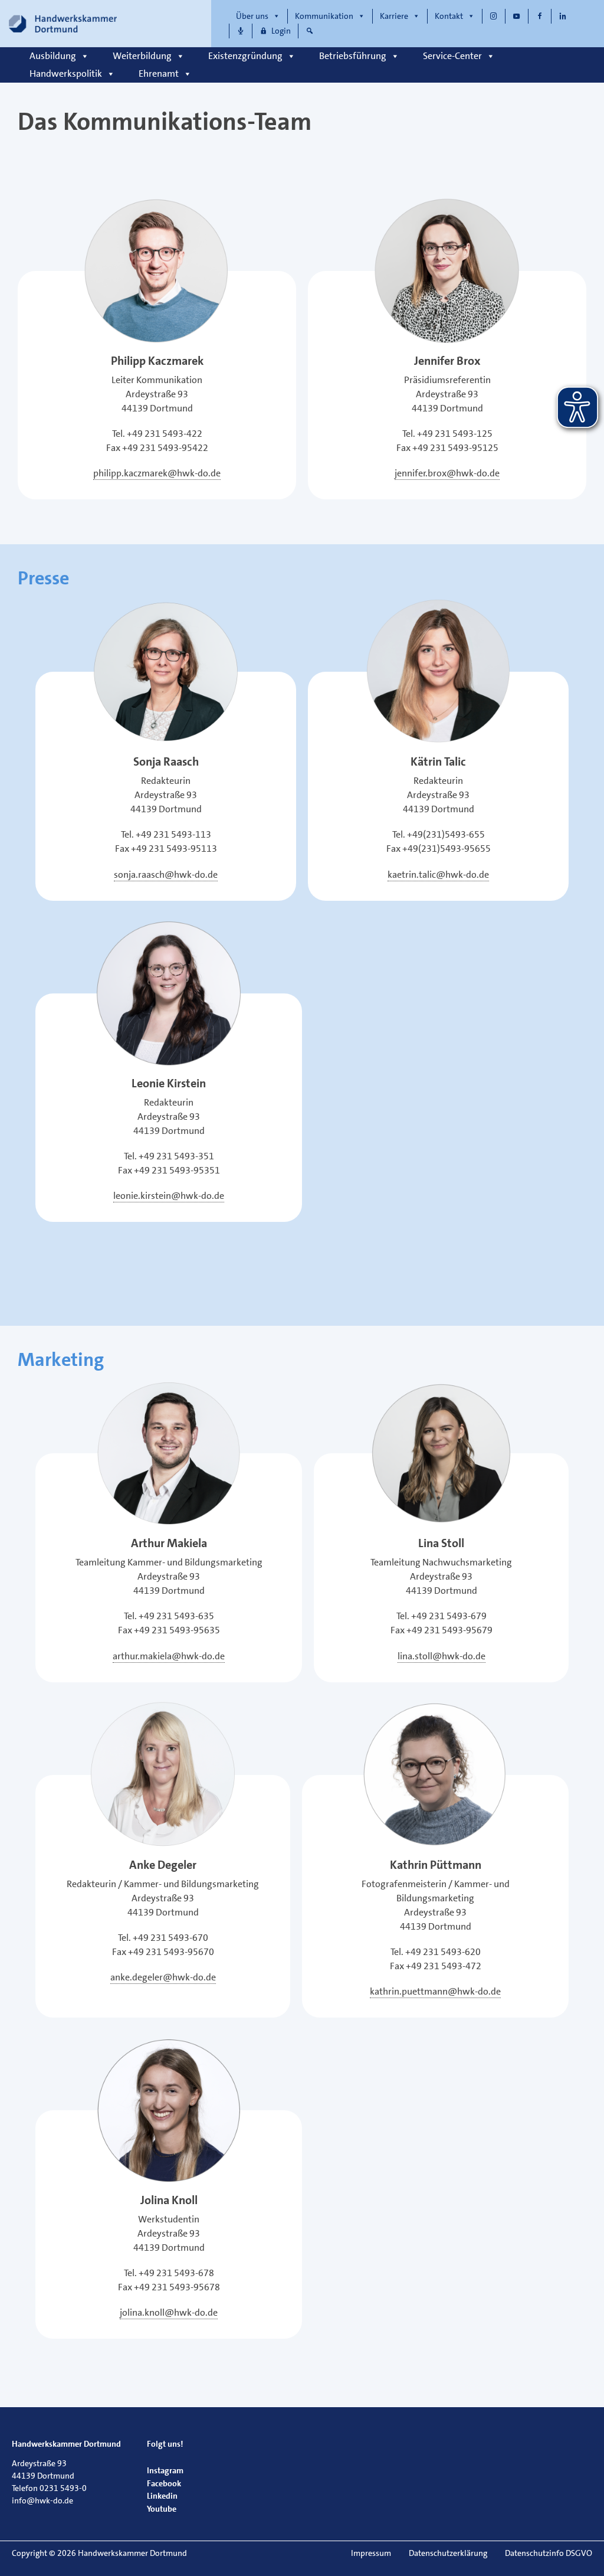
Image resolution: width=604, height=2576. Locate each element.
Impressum (371, 2553)
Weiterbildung (142, 56)
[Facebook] (540, 16)
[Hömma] (241, 31)
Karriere (394, 16)
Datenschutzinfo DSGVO (549, 2553)
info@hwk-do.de (42, 2500)
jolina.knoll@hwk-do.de (169, 2312)
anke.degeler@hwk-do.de (163, 1977)
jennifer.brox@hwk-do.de (447, 473)
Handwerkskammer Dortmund (66, 2444)
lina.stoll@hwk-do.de (441, 1656)
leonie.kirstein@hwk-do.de (169, 1196)
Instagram (165, 2470)
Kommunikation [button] (324, 16)
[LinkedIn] (563, 16)
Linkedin (162, 2496)
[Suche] (310, 31)
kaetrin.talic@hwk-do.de (438, 875)
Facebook (164, 2483)
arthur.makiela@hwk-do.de (169, 1656)
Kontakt (449, 16)
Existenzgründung (245, 56)
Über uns (252, 16)
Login (281, 31)
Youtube (162, 2509)
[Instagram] (494, 16)
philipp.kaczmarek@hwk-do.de (157, 473)
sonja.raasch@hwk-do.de (166, 875)
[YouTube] (517, 16)
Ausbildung (53, 56)
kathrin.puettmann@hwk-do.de (435, 1991)
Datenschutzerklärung (448, 2553)
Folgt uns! (165, 2444)
